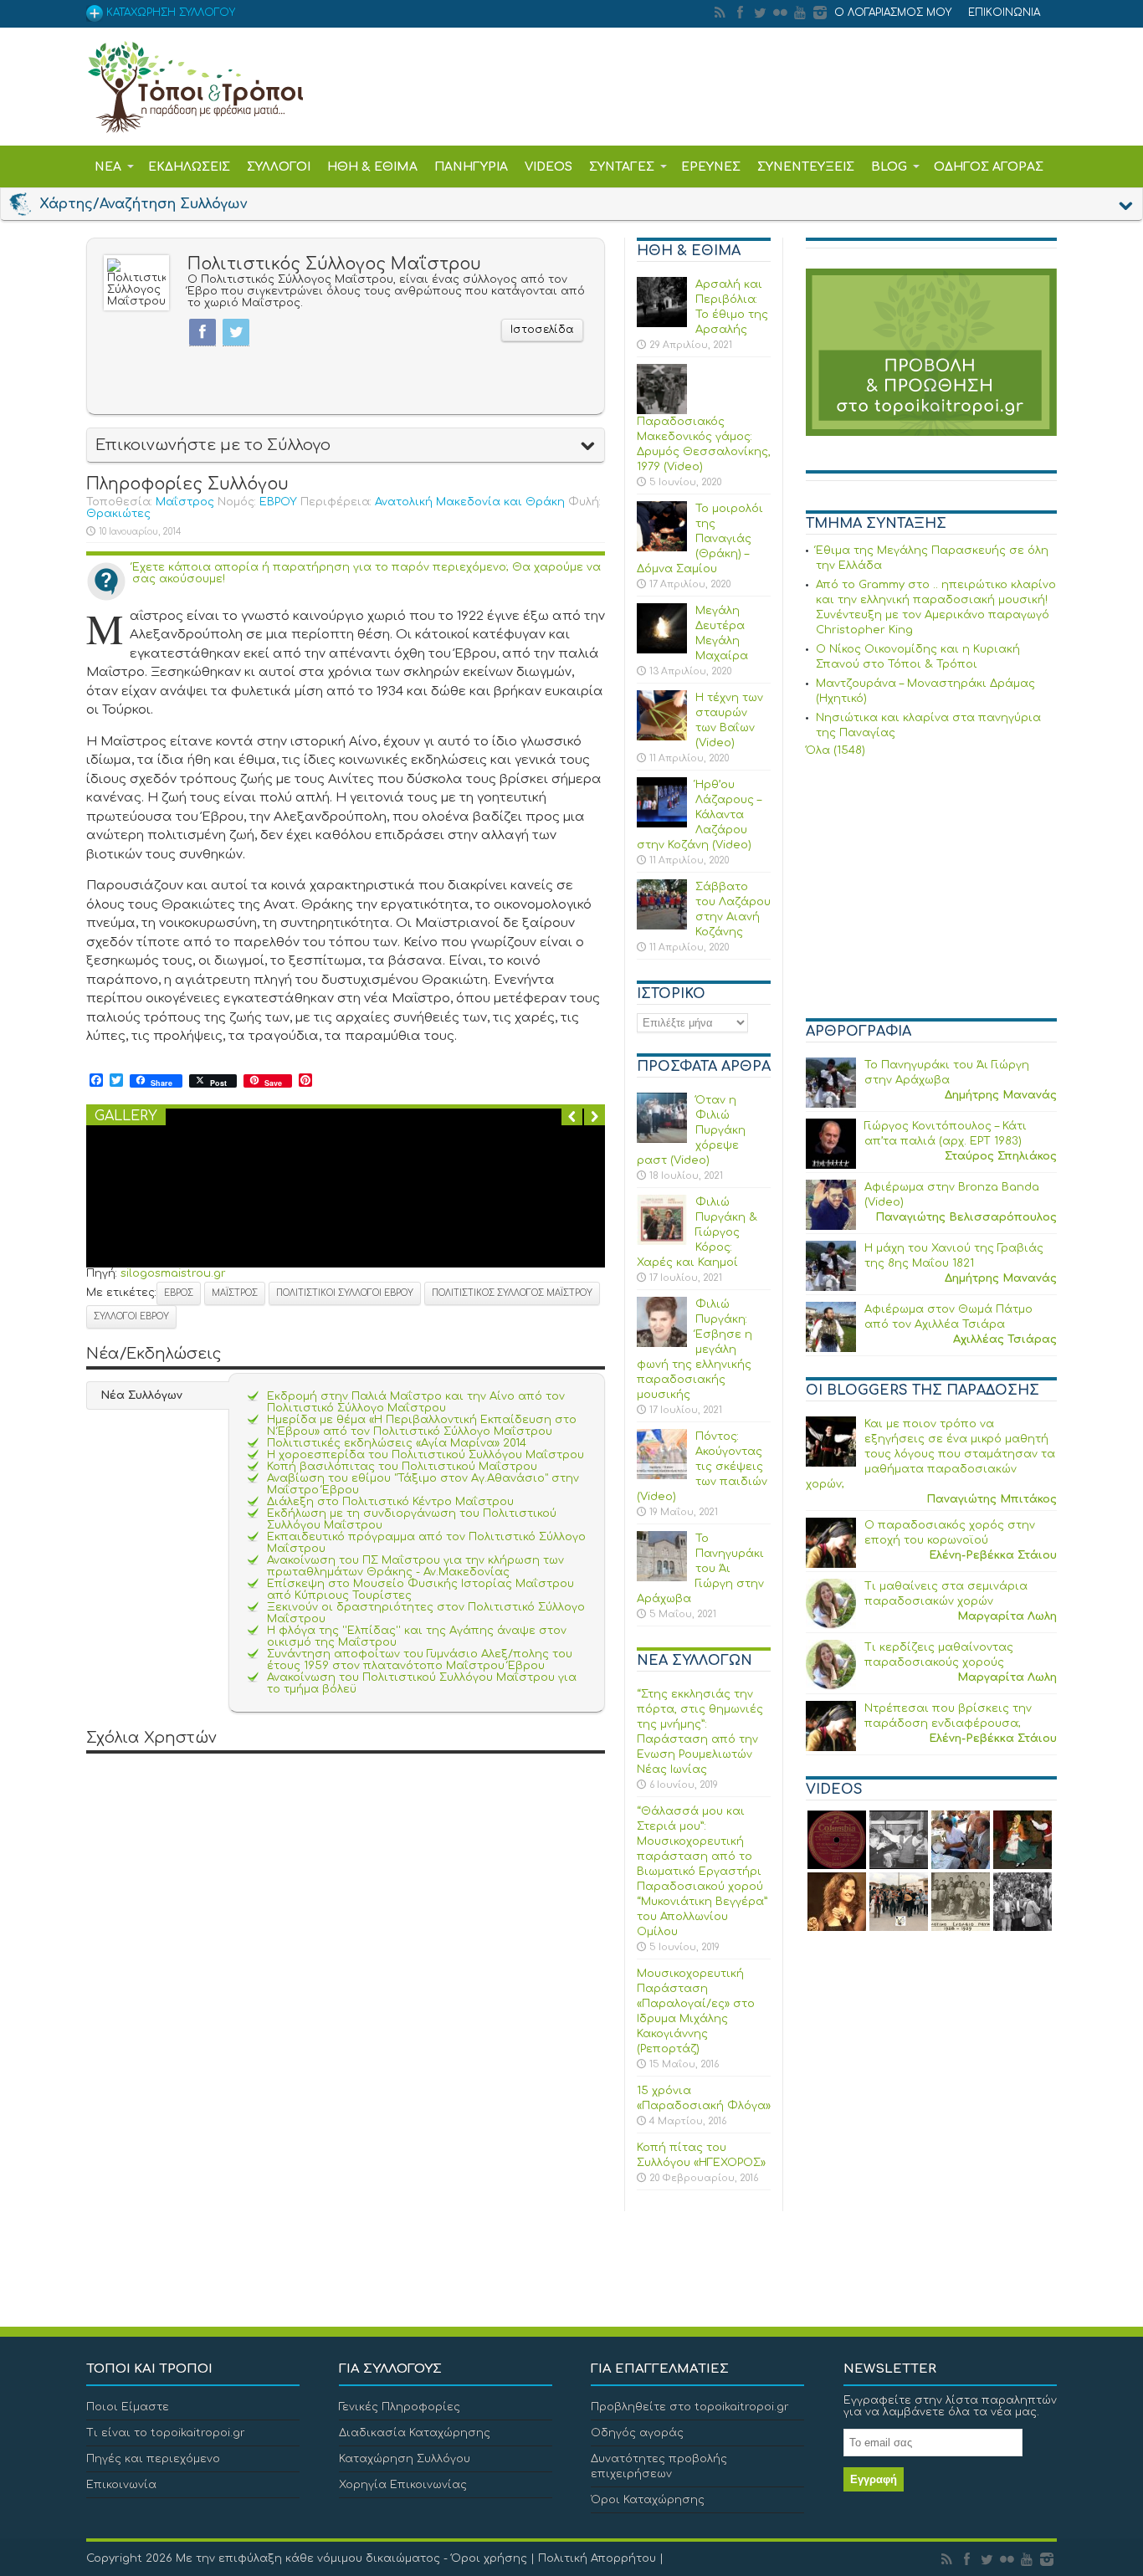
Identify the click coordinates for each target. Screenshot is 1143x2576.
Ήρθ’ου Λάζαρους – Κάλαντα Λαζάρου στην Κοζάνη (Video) (699, 815)
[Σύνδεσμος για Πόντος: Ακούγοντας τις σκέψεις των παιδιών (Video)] (662, 1476)
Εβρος (179, 1293)
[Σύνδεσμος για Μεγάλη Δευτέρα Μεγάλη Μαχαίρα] (662, 650)
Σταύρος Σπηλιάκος (1001, 1156)
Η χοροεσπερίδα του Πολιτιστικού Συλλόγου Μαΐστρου (425, 1455)
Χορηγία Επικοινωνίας (403, 2485)
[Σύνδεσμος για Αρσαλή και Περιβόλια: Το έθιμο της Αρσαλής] (662, 324)
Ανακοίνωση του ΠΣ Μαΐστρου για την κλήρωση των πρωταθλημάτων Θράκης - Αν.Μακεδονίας (415, 1566)
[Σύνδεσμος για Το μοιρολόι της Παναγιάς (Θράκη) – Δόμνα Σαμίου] (662, 548)
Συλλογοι (279, 167)
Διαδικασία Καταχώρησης (415, 2433)
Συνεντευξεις (806, 167)
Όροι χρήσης (489, 2558)
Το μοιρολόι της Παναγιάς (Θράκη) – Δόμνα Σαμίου (700, 539)
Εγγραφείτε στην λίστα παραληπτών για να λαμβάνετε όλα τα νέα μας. (950, 2406)
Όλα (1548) (835, 750)
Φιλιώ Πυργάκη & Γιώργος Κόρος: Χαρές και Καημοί (697, 1232)
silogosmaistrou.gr (173, 1273)
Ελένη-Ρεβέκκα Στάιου (993, 1555)
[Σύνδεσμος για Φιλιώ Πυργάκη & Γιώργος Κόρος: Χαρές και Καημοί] (662, 1242)
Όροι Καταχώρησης (648, 2500)
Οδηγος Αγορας (989, 167)
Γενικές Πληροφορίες (400, 2407)
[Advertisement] (931, 890)
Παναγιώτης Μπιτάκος (992, 1499)
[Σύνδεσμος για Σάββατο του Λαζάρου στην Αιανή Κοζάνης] (662, 926)
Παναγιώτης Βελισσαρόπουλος (966, 1217)
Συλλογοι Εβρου (131, 1316)
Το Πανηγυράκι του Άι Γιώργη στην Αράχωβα (700, 1569)
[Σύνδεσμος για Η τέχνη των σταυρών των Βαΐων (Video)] (662, 737)
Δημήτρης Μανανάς (1001, 1095)
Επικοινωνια (1004, 13)
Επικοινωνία (121, 2485)
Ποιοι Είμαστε (128, 2407)
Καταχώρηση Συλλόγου (405, 2459)
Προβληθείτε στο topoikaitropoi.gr (690, 2407)
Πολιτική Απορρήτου (597, 2558)
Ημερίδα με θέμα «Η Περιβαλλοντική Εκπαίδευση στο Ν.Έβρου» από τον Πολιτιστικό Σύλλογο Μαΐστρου (422, 1426)
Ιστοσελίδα (542, 330)
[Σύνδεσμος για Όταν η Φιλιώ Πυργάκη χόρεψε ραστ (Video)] (662, 1139)
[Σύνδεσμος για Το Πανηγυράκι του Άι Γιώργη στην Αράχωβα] (662, 1578)
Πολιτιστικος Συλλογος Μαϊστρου (512, 1293)
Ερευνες (711, 167)
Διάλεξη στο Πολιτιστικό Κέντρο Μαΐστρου (390, 1502)
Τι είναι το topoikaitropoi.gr (166, 2433)
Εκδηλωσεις (189, 167)
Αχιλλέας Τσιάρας (1005, 1339)
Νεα (108, 167)
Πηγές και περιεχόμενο (153, 2459)
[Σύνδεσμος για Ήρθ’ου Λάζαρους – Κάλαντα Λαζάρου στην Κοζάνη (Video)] (662, 824)
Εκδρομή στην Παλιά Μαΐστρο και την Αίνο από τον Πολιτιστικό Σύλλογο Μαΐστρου (416, 1402)
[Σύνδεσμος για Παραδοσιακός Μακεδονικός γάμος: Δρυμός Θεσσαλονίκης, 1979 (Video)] (662, 411)
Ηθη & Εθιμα (372, 167)
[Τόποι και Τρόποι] (195, 121)
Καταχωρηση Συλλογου (169, 13)
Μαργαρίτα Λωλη (1007, 1616)
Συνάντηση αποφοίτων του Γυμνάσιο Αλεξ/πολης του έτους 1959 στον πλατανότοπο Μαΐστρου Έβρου (420, 1660)
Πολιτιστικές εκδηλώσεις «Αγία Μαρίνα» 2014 (397, 1443)
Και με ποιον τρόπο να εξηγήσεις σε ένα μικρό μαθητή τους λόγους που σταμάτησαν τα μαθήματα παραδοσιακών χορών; (930, 1454)
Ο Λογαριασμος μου (893, 13)
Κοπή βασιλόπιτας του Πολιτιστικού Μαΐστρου (402, 1467)
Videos (548, 167)
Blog (889, 167)
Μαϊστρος (235, 1293)
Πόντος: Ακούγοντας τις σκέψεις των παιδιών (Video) (702, 1467)
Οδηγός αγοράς (637, 2433)
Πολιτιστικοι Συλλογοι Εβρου (345, 1293)
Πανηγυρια (471, 167)
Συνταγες (622, 167)
